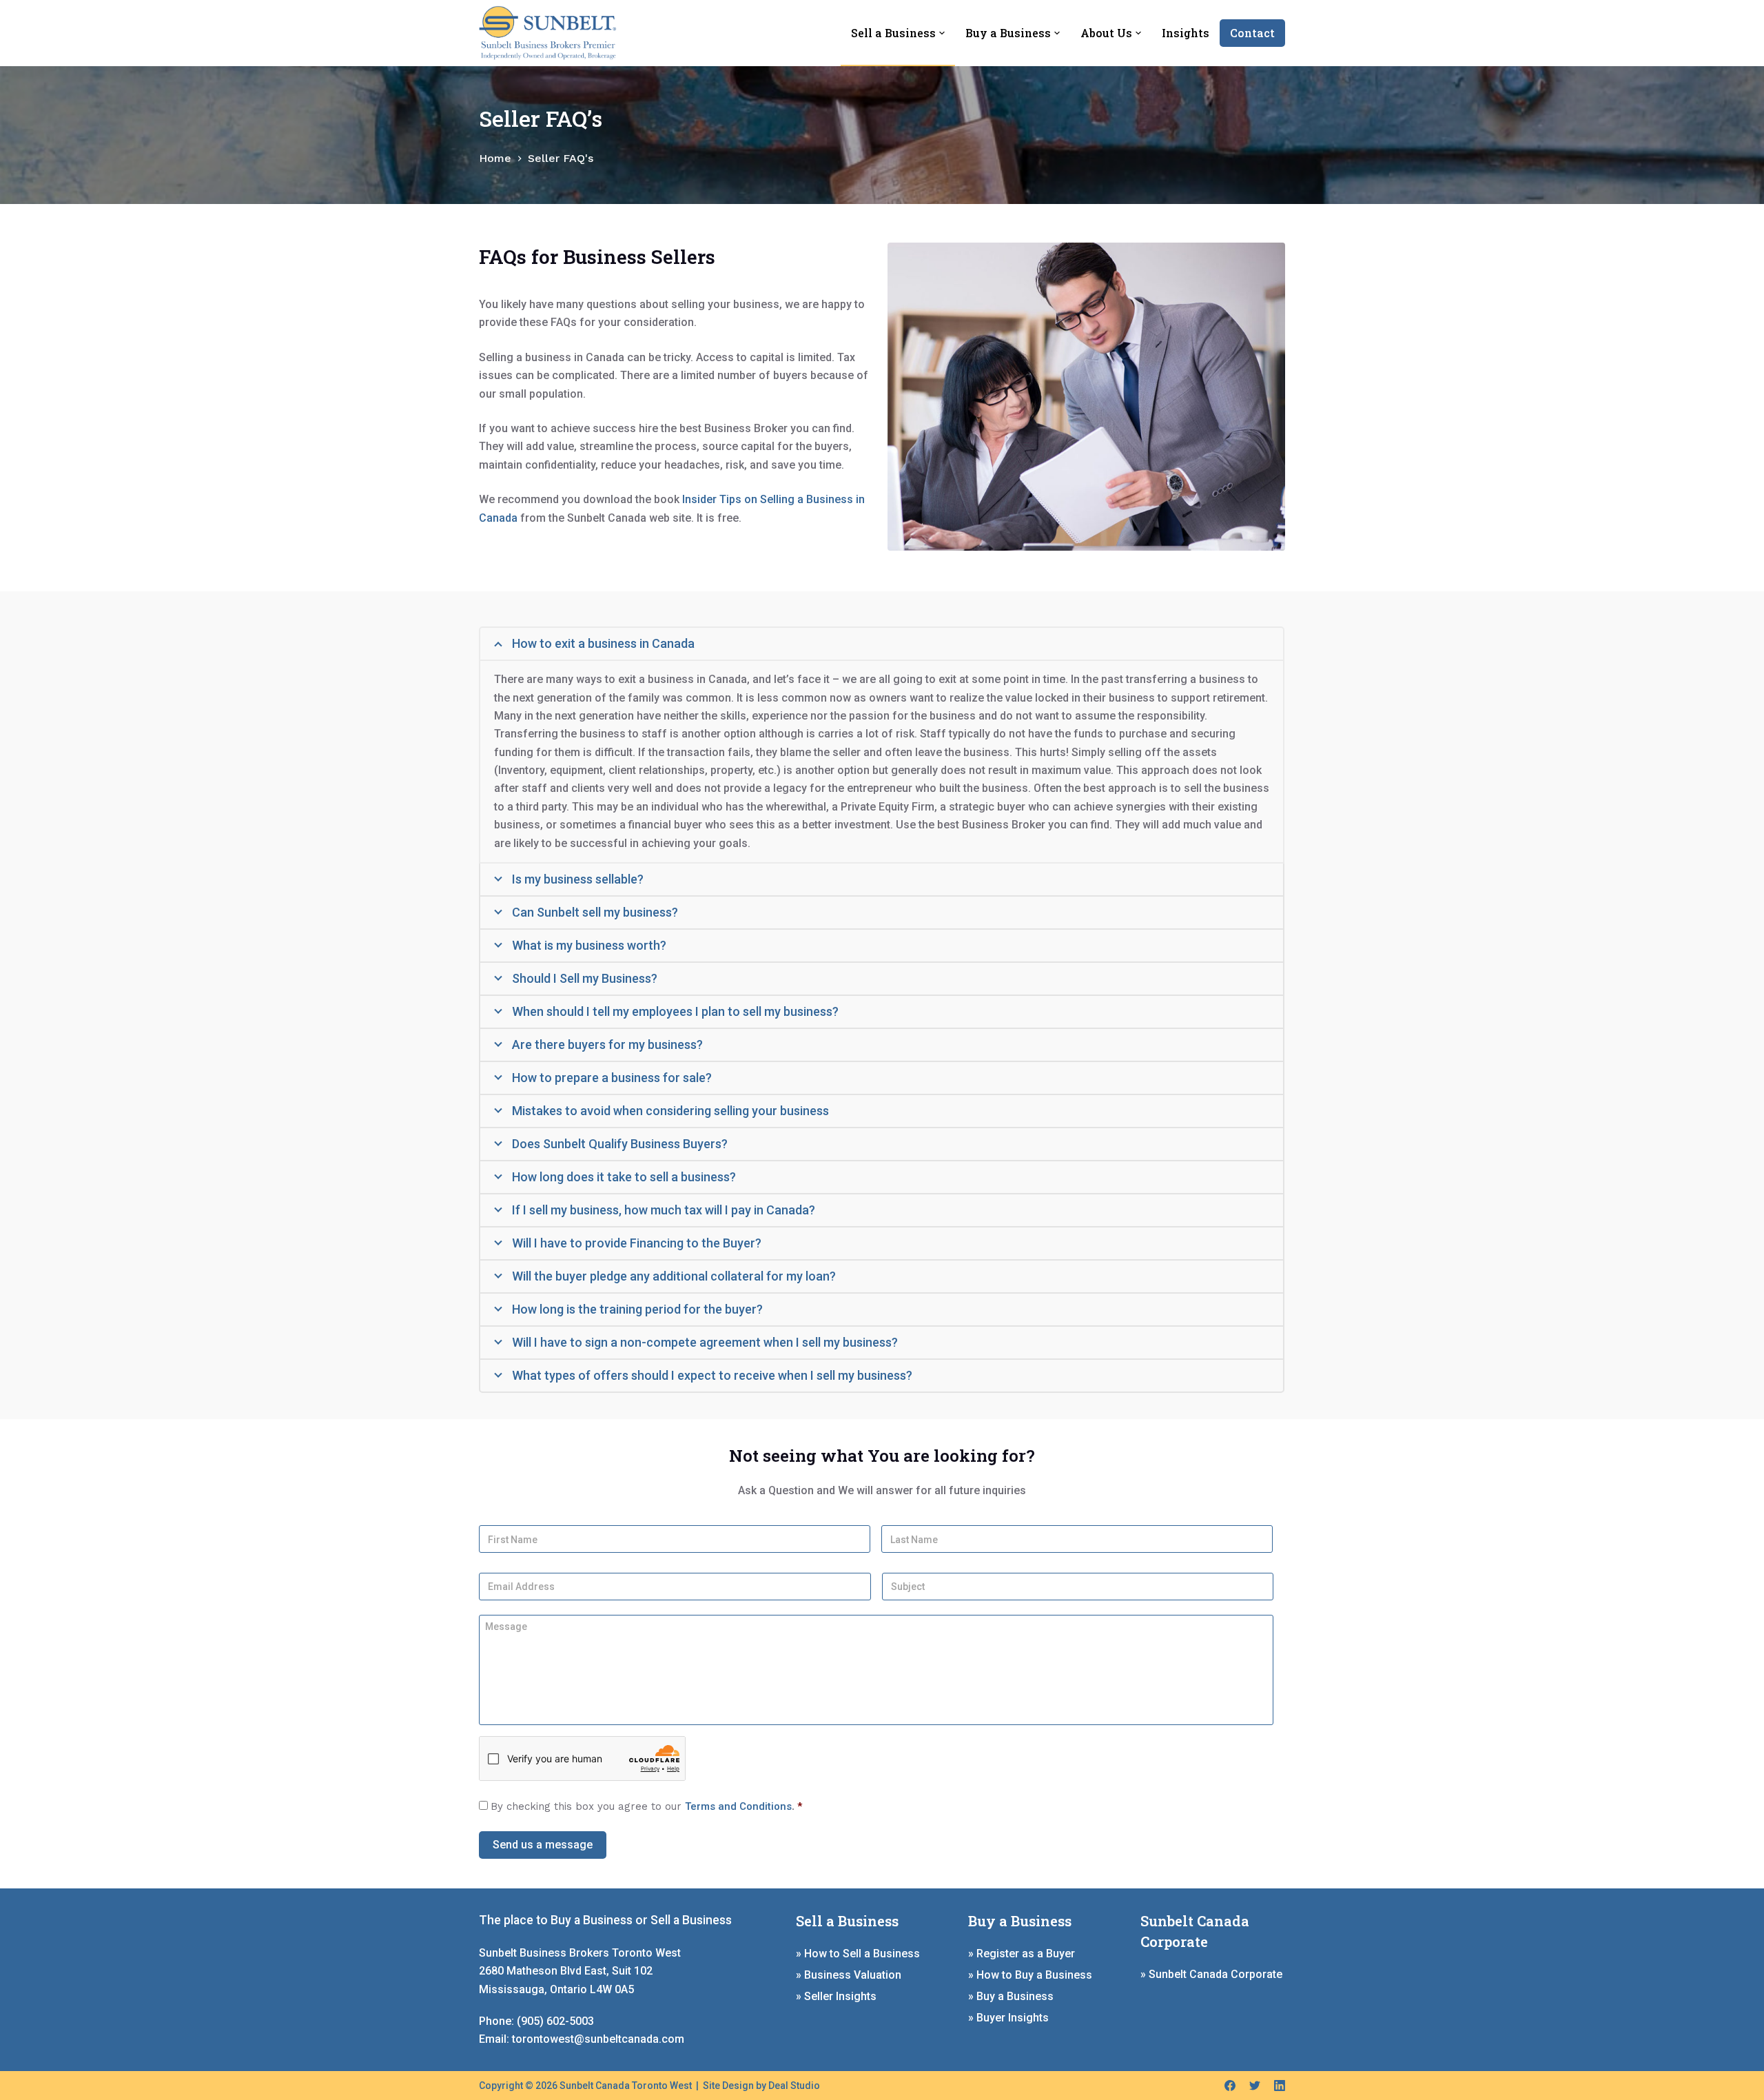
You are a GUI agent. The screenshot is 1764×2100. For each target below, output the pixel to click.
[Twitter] (1255, 2086)
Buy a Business (1008, 33)
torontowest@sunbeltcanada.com (598, 2039)
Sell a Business (893, 33)
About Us (1106, 33)
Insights (1186, 33)
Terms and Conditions (738, 1806)
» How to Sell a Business (858, 1954)
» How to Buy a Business (1030, 1975)
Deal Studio (794, 2086)
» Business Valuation (849, 1975)
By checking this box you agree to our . (646, 1806)
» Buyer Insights (1008, 2018)
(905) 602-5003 (555, 2021)
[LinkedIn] (1280, 2086)
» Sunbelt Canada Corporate (1211, 1974)
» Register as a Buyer (1022, 1954)
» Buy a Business (1011, 1996)
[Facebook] (1230, 2086)
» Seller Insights (836, 1996)
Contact (1252, 33)
